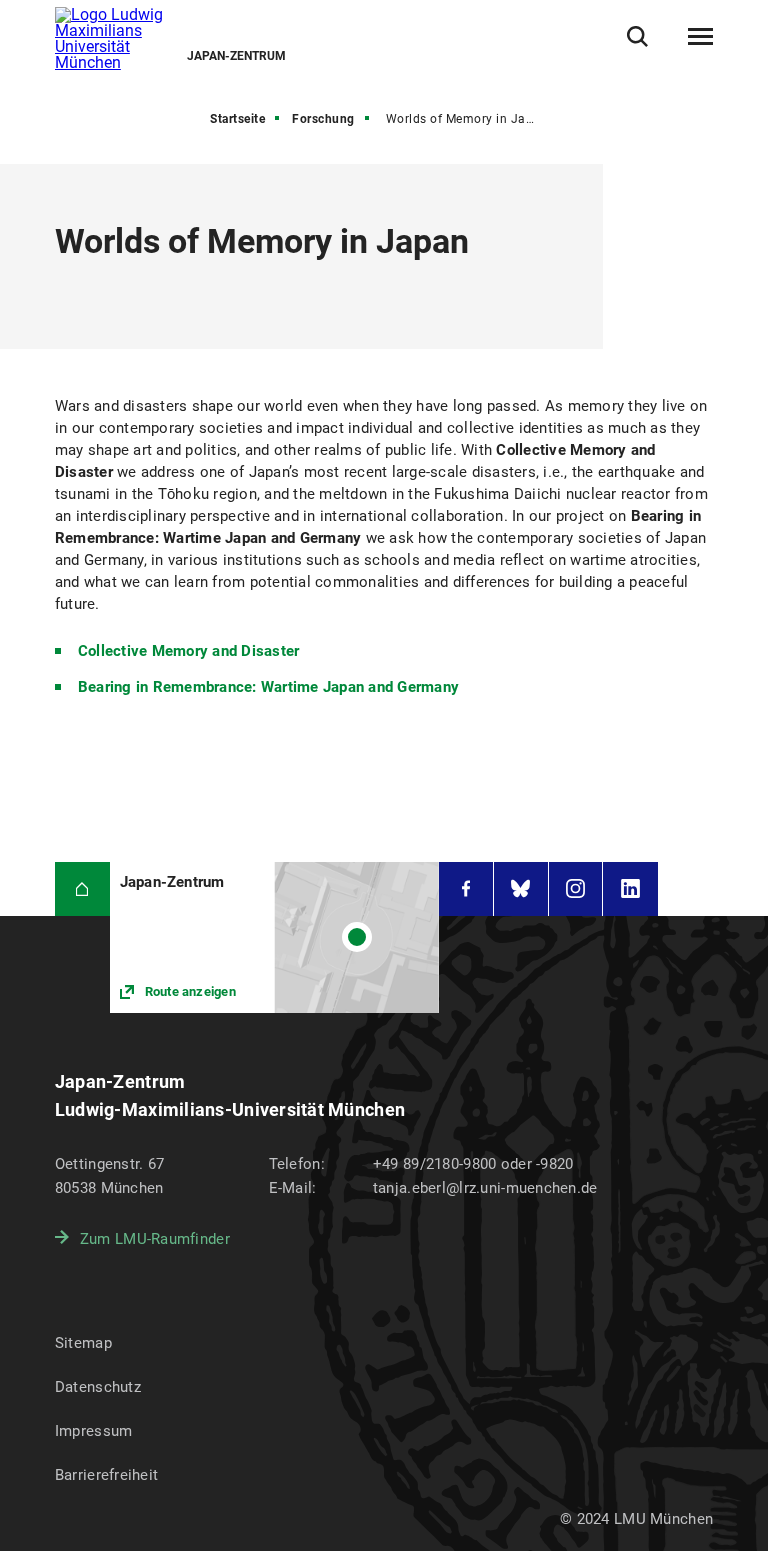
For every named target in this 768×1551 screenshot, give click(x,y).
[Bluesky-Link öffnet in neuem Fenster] (521, 889)
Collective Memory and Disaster (189, 651)
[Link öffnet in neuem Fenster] (274, 937)
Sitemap (83, 1343)
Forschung (323, 119)
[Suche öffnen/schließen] (637, 36)
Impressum (94, 1431)
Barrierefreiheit (106, 1475)
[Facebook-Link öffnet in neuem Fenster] (466, 889)
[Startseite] (82, 889)
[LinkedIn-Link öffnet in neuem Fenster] (630, 889)
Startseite (237, 119)
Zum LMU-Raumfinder (155, 1239)
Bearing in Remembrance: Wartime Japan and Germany (268, 687)
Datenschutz (98, 1387)
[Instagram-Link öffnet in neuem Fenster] (576, 889)
